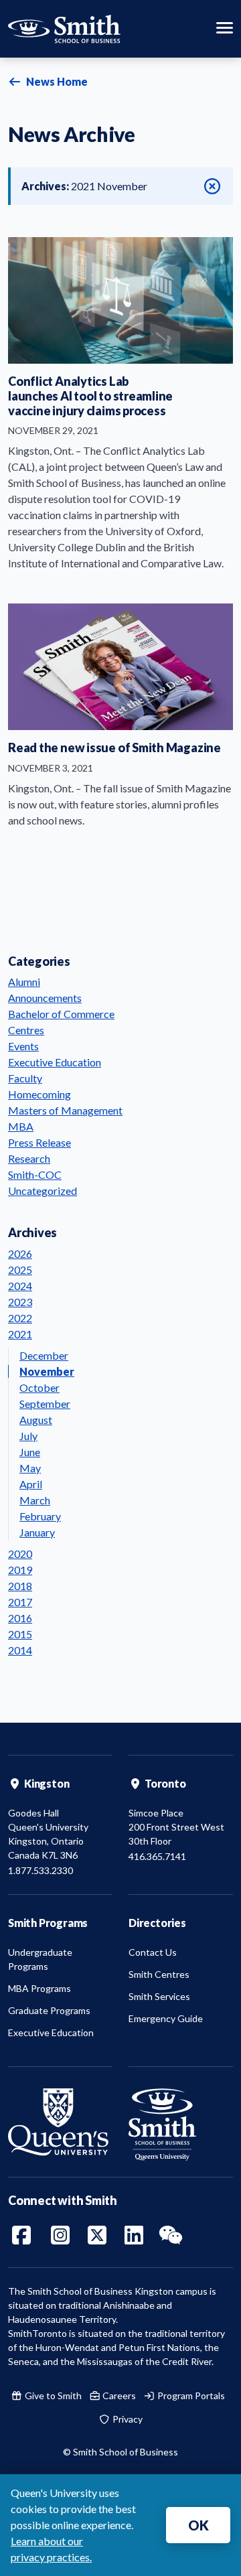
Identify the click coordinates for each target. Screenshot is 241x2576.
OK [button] (198, 2525)
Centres (26, 1030)
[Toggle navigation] (225, 29)
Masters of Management (65, 1110)
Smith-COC (35, 1174)
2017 (20, 1602)
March (35, 1500)
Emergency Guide (166, 2018)
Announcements (45, 998)
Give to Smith (52, 2395)
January (37, 1532)
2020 (20, 1554)
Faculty (25, 1078)
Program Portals (190, 2395)
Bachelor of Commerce (61, 1014)
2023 (20, 1302)
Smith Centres (159, 1974)
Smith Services (159, 1996)
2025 (20, 1270)
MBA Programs (39, 1988)
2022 (20, 1318)
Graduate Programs (49, 2010)
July (28, 1436)
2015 (20, 1634)
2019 (20, 1570)
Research (29, 1158)
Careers (118, 2395)
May (30, 1468)
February (40, 1516)
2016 (20, 1618)
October (39, 1387)
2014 (20, 1650)
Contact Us (153, 1952)
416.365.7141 (157, 1856)
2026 (20, 1254)
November (47, 1371)
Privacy (127, 2419)
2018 (20, 1586)
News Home (56, 81)
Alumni (24, 982)
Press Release (39, 1142)
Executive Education (55, 1062)
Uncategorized (43, 1191)
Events (23, 1046)
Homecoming (39, 1094)
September (45, 1404)
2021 (20, 1334)
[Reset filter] (212, 186)
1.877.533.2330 (41, 1870)
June (30, 1452)
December (44, 1355)
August (36, 1420)
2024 (20, 1286)
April (31, 1484)
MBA (21, 1126)
